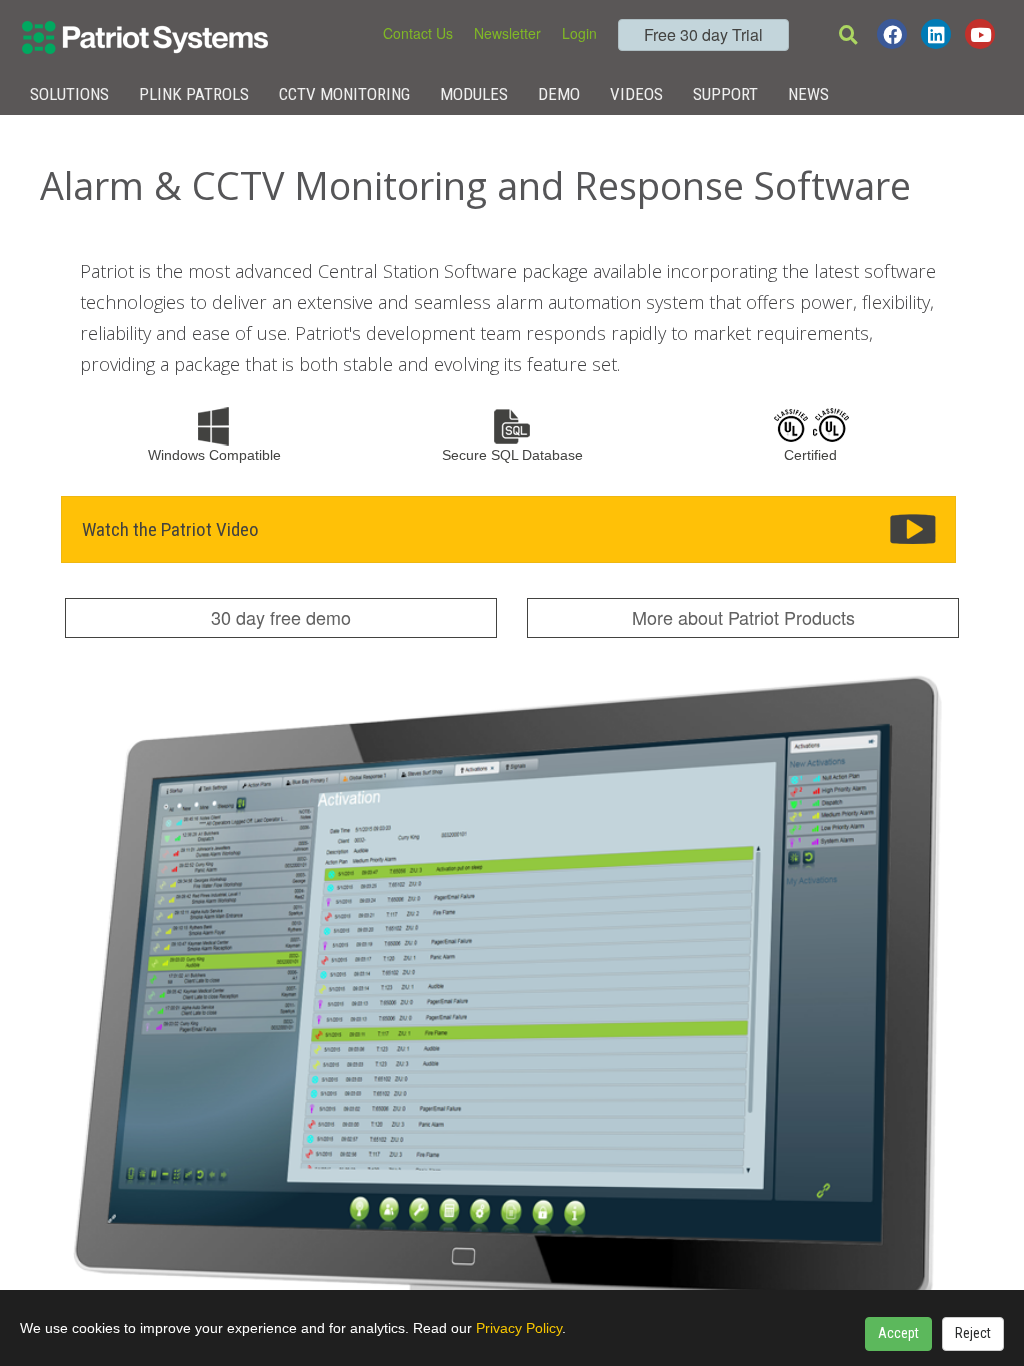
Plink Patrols (194, 94)
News (808, 94)
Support (725, 94)
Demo (559, 94)
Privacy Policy (519, 1328)
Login (579, 33)
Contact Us (418, 33)
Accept (898, 1333)
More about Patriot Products (743, 617)
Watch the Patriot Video (170, 529)
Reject (973, 1333)
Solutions (69, 94)
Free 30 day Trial (703, 34)
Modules (474, 94)
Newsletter (507, 33)
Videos (636, 94)
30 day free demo (281, 617)
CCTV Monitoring (344, 94)
